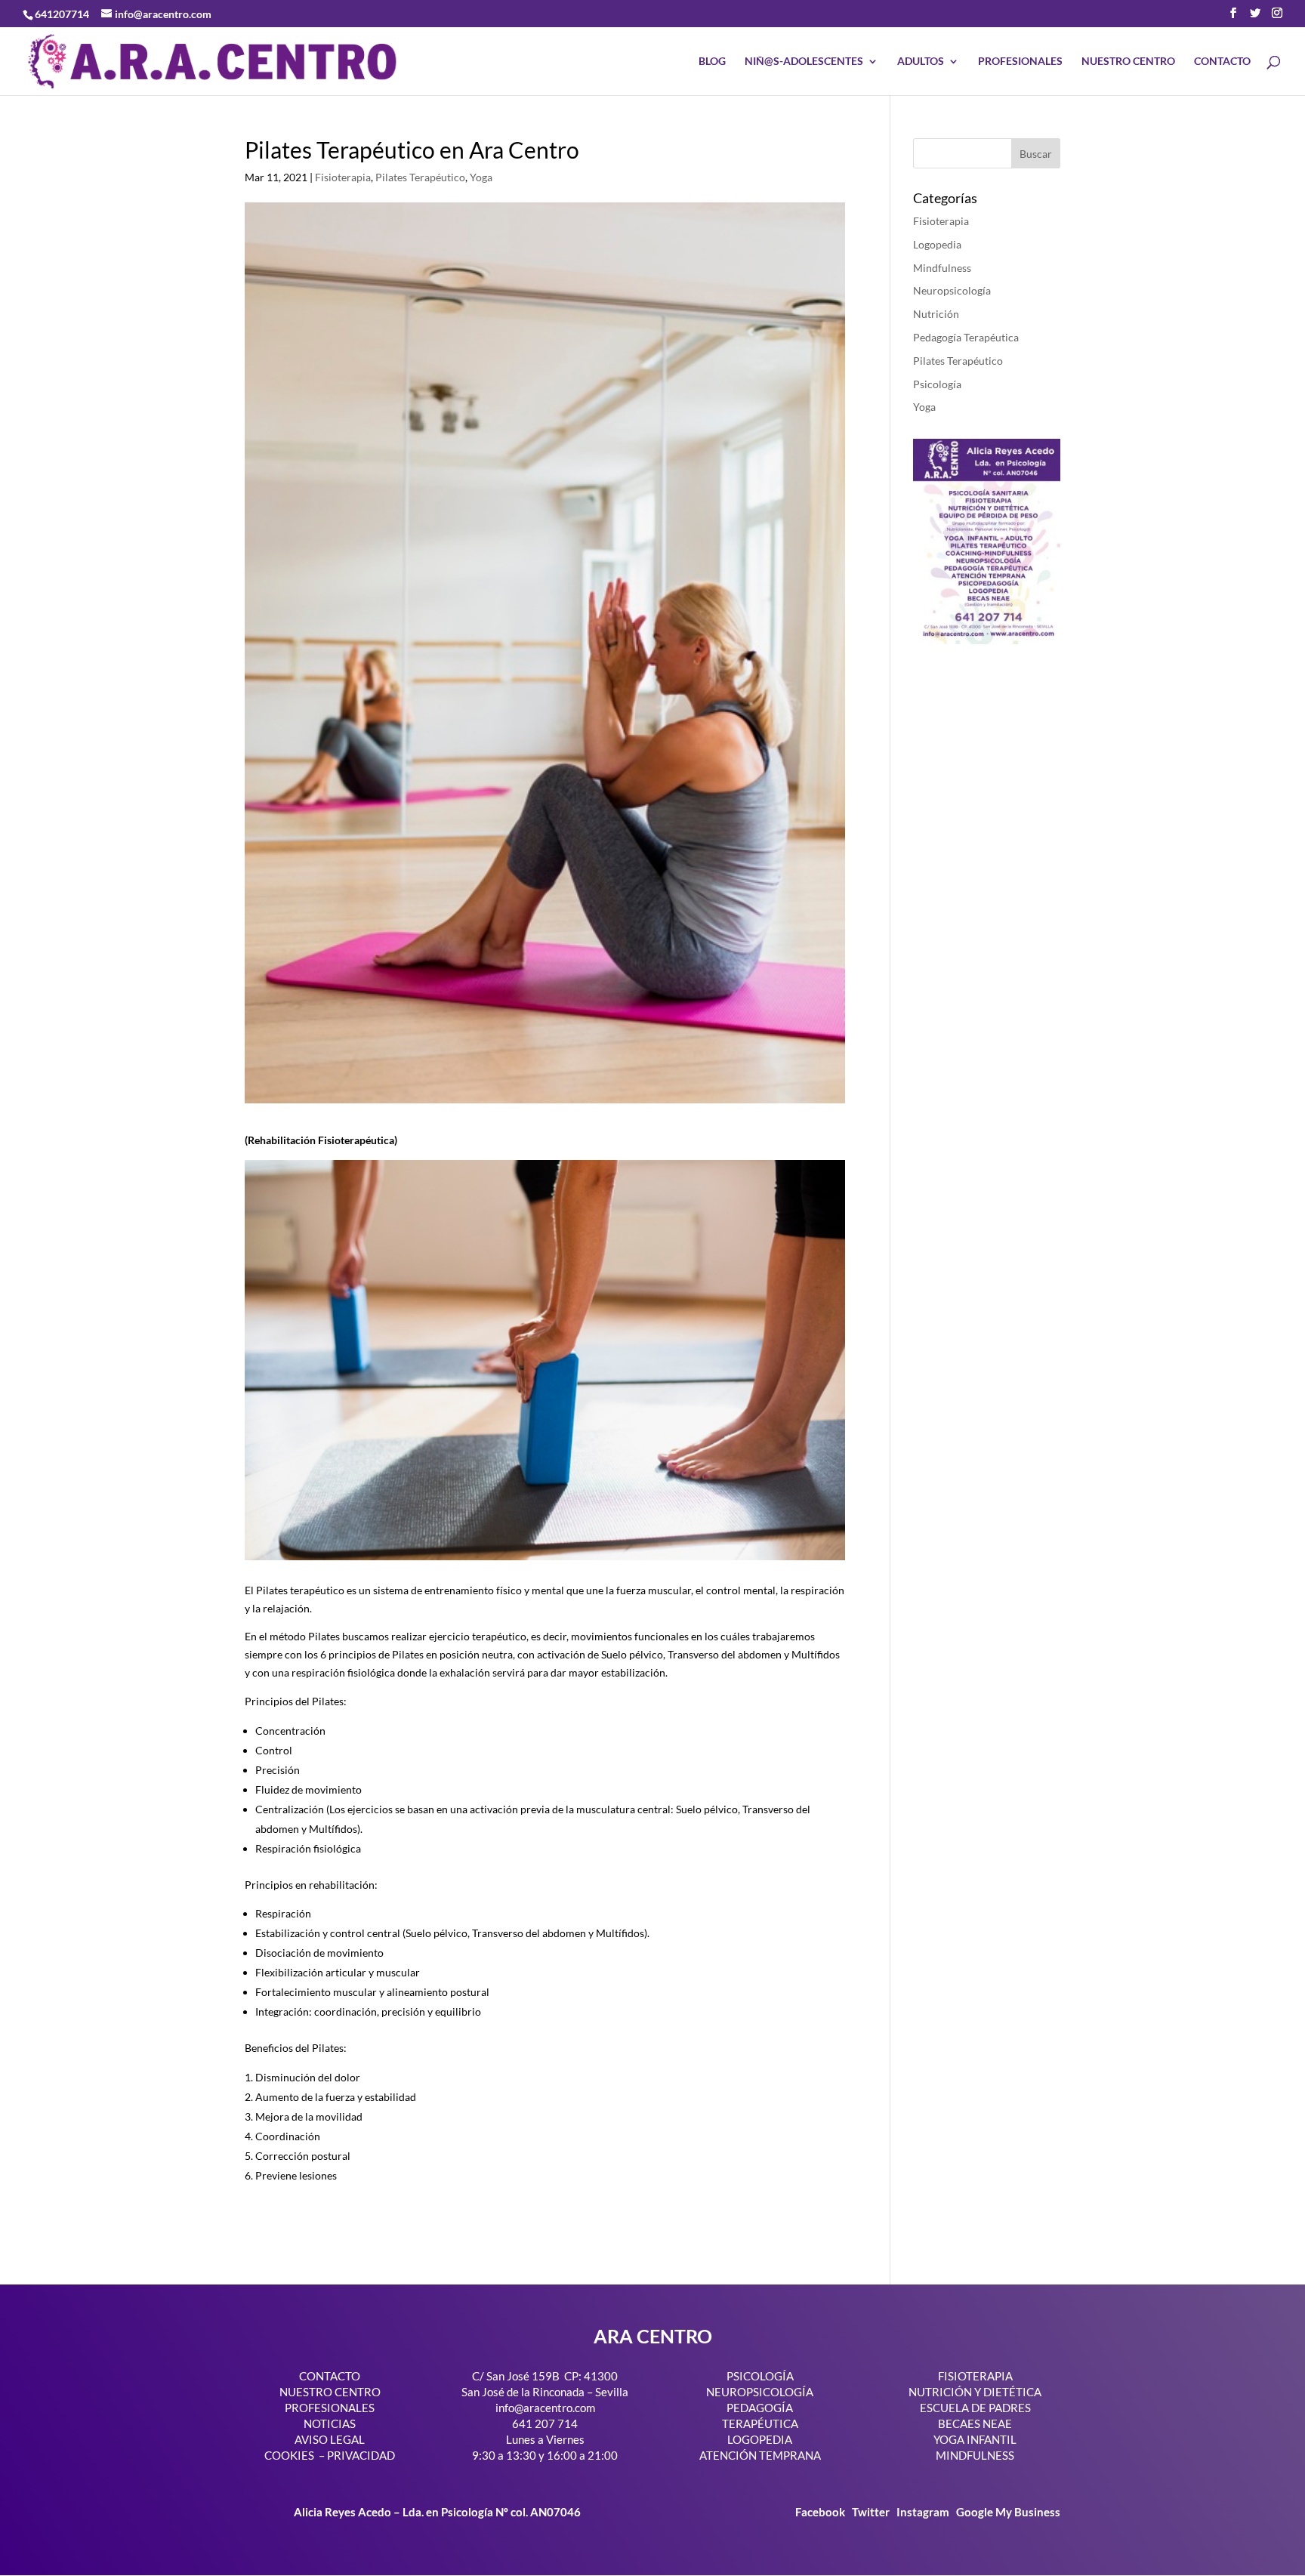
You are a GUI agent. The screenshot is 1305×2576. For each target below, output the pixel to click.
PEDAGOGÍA (760, 2408)
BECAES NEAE (975, 2423)
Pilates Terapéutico (420, 177)
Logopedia (937, 244)
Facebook (821, 2512)
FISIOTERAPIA (975, 2376)
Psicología (937, 384)
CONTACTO (1222, 62)
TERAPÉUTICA (760, 2423)
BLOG (712, 62)
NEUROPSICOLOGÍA (760, 2392)
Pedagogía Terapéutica (966, 337)
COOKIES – (295, 2455)
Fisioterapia (343, 177)
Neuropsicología (952, 290)
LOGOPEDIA (760, 2439)
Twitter (872, 2512)
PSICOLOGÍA (760, 2376)
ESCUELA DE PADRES (975, 2408)
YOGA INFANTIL (975, 2439)
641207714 (62, 14)
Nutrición (936, 314)
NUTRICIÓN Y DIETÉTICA (975, 2392)
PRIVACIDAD (361, 2455)
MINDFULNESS (975, 2455)
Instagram (923, 2512)
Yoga (481, 177)
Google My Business (1008, 2512)
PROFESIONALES (1020, 62)
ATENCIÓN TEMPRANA (760, 2455)
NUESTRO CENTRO (1128, 62)
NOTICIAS (330, 2423)
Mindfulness (942, 268)
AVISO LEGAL (330, 2439)
